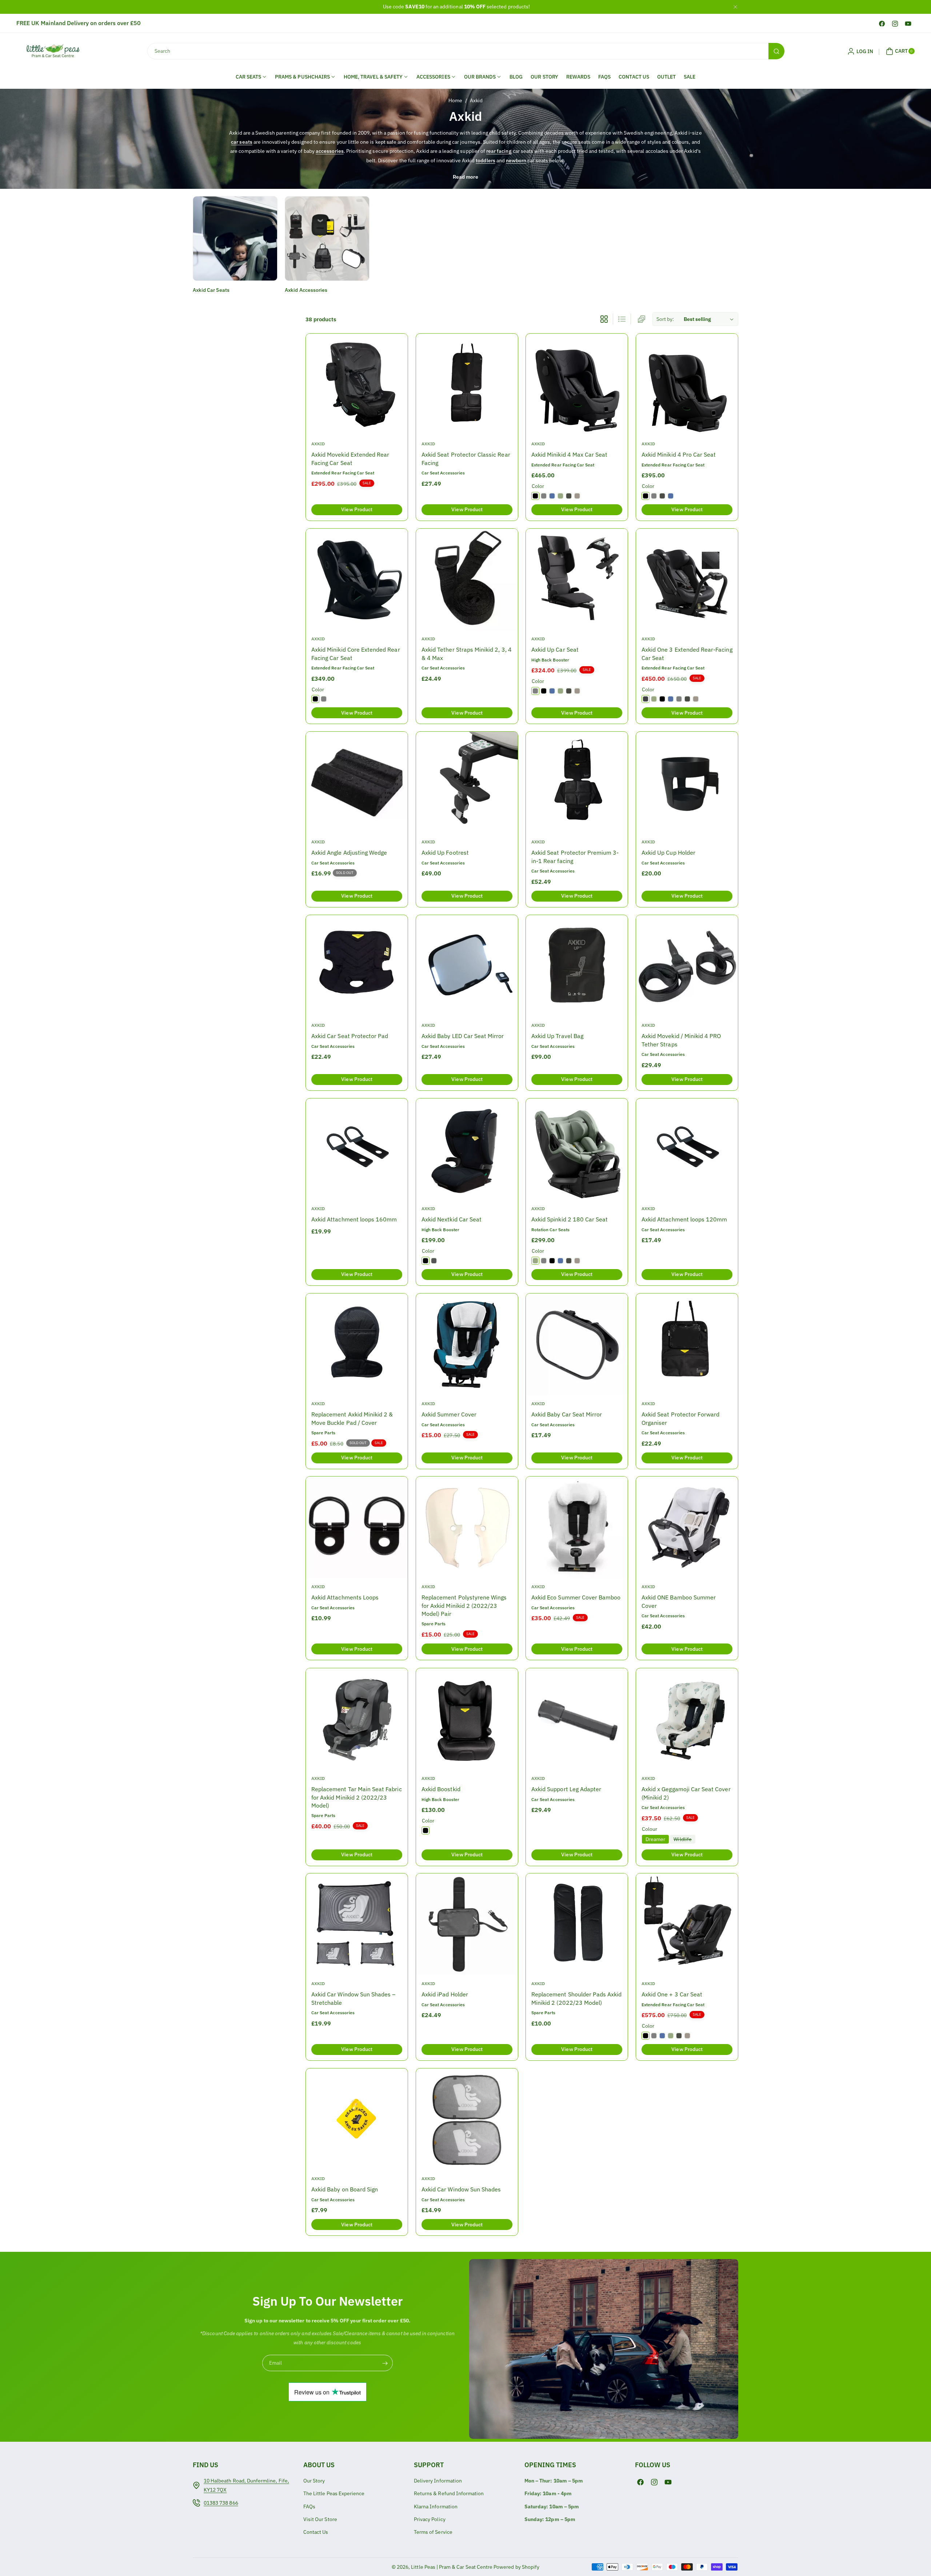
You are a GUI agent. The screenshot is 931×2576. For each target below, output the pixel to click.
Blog (516, 77)
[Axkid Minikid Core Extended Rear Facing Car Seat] (357, 580)
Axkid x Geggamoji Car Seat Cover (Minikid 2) (686, 1793)
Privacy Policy (430, 2519)
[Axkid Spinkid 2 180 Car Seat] (577, 1149)
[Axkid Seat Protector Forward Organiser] (687, 1344)
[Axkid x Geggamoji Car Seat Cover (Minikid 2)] (687, 1719)
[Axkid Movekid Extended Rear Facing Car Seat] (357, 385)
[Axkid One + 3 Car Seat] (687, 1924)
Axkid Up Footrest (445, 852)
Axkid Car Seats (211, 290)
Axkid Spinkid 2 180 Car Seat (570, 1219)
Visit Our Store (320, 2519)
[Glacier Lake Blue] (552, 496)
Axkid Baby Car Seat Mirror (567, 1414)
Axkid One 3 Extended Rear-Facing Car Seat (687, 653)
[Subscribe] (385, 2363)
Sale (690, 77)
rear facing (499, 151)
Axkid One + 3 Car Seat (672, 1995)
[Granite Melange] (434, 1261)
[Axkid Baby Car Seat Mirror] (577, 1344)
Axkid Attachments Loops (345, 1598)
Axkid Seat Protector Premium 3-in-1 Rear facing (575, 856)
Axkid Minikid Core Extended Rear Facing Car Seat (356, 653)
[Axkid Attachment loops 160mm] (357, 1149)
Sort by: (665, 319)
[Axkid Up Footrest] (467, 783)
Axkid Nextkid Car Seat (451, 1219)
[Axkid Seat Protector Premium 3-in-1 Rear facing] (577, 783)
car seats (241, 142)
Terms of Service (433, 2532)
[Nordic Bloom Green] (560, 496)
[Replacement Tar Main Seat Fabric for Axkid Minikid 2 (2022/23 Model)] (357, 1719)
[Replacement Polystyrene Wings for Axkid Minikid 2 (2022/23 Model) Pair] (467, 1527)
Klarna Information (436, 2507)
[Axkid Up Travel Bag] (577, 966)
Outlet (666, 77)
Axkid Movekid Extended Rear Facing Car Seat (350, 458)
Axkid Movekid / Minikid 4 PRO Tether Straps (681, 1040)
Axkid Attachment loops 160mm (354, 1219)
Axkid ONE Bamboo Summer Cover (679, 1602)
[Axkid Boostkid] (467, 1719)
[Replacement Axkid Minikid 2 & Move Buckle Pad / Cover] (357, 1344)
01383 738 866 (221, 2503)
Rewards (578, 77)
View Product (357, 510)
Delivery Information (438, 2481)
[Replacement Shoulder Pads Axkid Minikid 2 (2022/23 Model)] (577, 1924)
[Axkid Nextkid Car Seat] (467, 1149)
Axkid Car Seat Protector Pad (350, 1036)
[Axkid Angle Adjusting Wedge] (357, 783)
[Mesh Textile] (646, 699)
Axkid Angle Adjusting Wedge (349, 852)
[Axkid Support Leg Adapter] (577, 1719)
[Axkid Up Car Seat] (577, 580)
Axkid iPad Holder (445, 1995)
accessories (330, 151)
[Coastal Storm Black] (535, 496)
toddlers (485, 160)
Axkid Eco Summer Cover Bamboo (576, 1598)
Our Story (544, 77)
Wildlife (684, 1839)
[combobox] (465, 51)
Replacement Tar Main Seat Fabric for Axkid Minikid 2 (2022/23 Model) (357, 1797)
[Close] (735, 7)
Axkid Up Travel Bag (557, 1036)
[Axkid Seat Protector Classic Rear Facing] (467, 385)
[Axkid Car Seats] (235, 238)
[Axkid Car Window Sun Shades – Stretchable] (357, 1924)
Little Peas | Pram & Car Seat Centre (452, 2567)
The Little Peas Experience (334, 2493)
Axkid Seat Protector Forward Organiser (680, 1418)
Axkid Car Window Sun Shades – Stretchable (353, 1999)
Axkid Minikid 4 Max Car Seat (569, 454)
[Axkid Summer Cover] (467, 1344)
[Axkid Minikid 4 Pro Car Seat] (687, 385)
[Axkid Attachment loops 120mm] (687, 1149)
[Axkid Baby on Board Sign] (357, 2119)
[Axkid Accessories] (327, 238)
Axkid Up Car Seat (555, 649)
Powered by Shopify (516, 2567)
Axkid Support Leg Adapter (566, 1789)
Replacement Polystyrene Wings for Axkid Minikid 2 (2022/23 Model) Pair (464, 1606)
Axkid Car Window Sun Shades (461, 2189)
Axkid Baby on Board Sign (345, 2189)
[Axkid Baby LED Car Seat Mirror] (467, 966)
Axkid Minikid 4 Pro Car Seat (679, 454)
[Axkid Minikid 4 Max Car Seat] (577, 385)
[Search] (776, 51)
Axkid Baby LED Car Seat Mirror (463, 1036)
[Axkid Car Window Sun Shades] (467, 2119)
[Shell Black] (425, 1261)
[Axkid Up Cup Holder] (687, 783)
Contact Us (634, 77)
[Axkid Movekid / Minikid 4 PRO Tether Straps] (687, 966)
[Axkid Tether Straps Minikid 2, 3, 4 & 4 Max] (467, 580)
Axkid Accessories (306, 290)
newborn (516, 160)
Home (455, 100)
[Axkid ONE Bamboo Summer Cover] (687, 1527)
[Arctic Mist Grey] (544, 496)
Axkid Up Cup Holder (668, 852)
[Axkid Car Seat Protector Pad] (357, 966)
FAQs (604, 77)
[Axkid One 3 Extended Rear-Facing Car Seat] (687, 580)
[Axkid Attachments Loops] (357, 1527)
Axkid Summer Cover (449, 1414)
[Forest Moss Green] (569, 496)
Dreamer (655, 1839)
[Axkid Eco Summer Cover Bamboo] (577, 1527)
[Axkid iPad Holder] (467, 1924)
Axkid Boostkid (441, 1789)
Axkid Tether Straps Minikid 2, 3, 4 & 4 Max (467, 653)
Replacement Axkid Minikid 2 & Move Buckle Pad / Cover (352, 1418)
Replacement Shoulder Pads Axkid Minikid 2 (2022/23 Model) (577, 1999)
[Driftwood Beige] (577, 496)
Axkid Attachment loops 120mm (684, 1219)
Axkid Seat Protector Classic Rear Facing (466, 458)
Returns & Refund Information (449, 2493)
